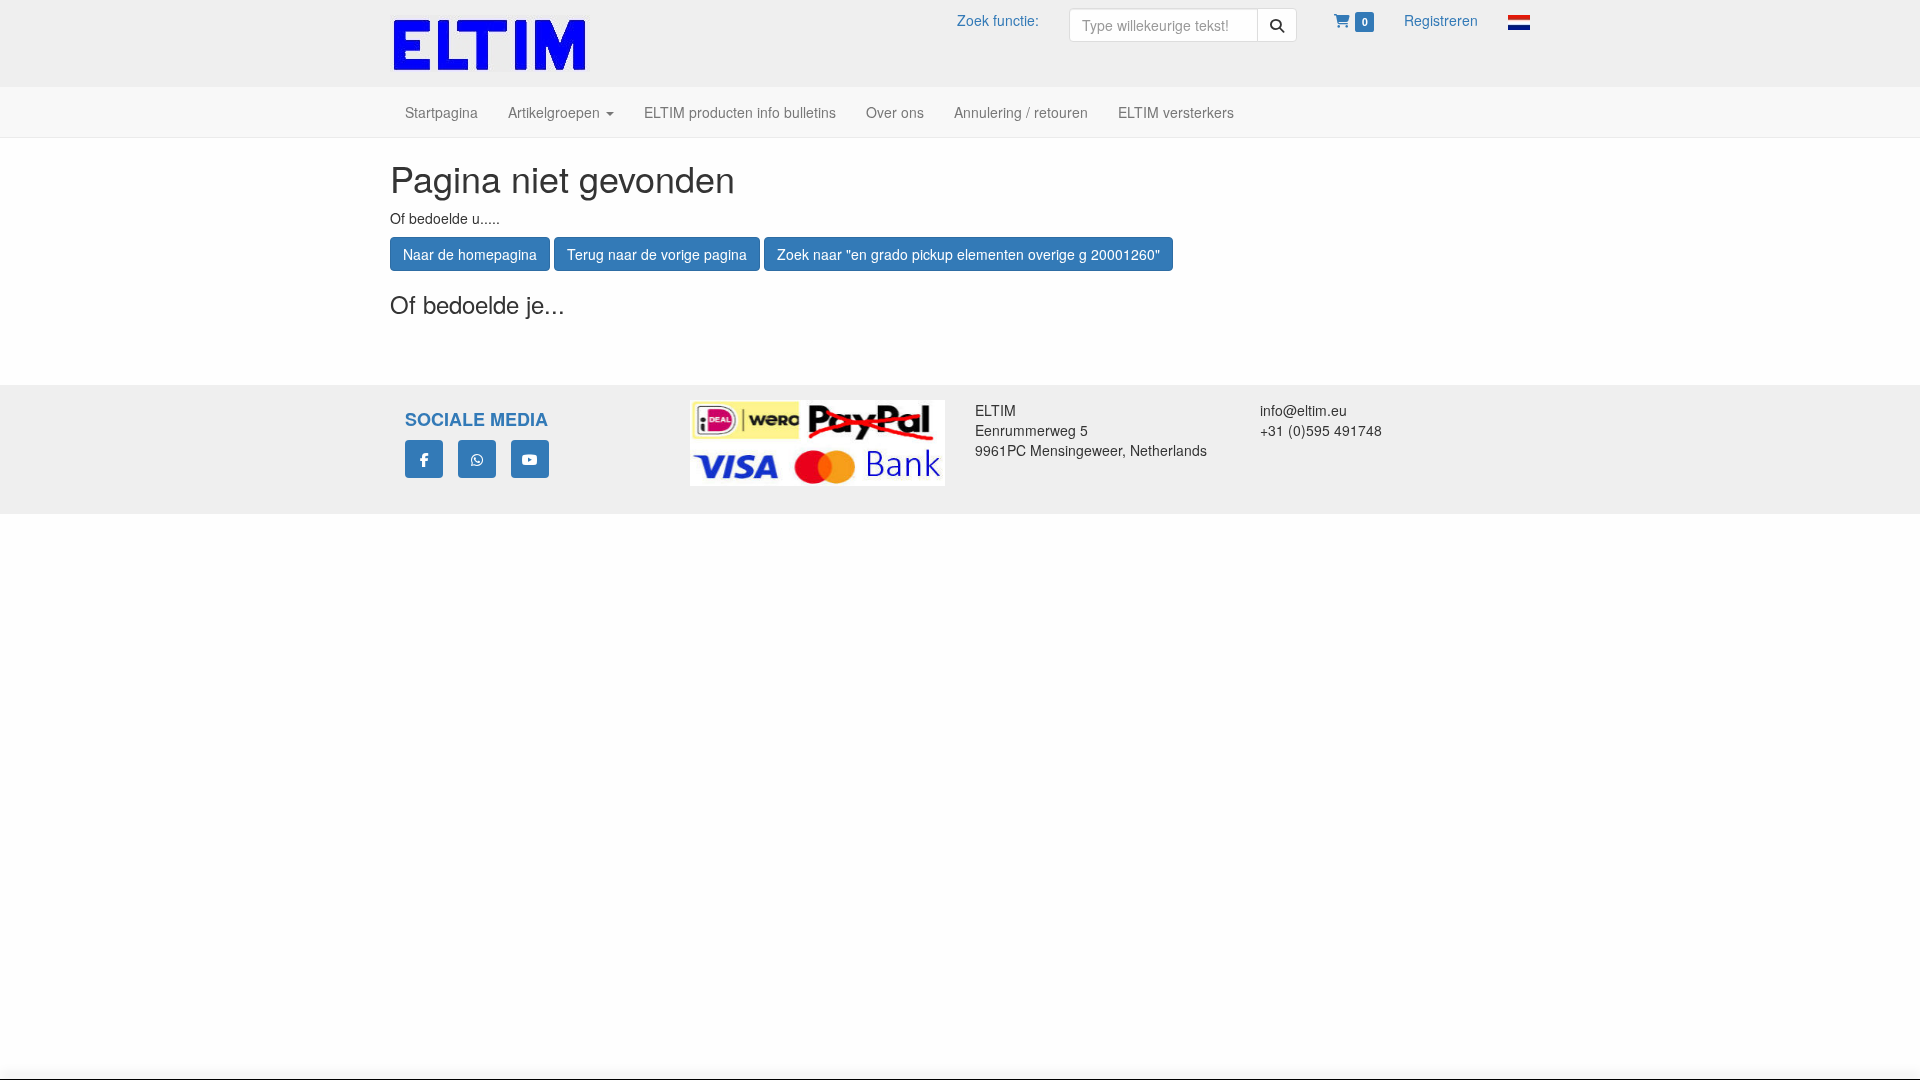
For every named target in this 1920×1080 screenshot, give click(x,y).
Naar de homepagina (470, 254)
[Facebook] (424, 459)
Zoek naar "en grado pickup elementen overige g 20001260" (968, 254)
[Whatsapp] (477, 459)
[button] (1519, 20)
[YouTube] (530, 459)
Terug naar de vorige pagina (657, 254)
